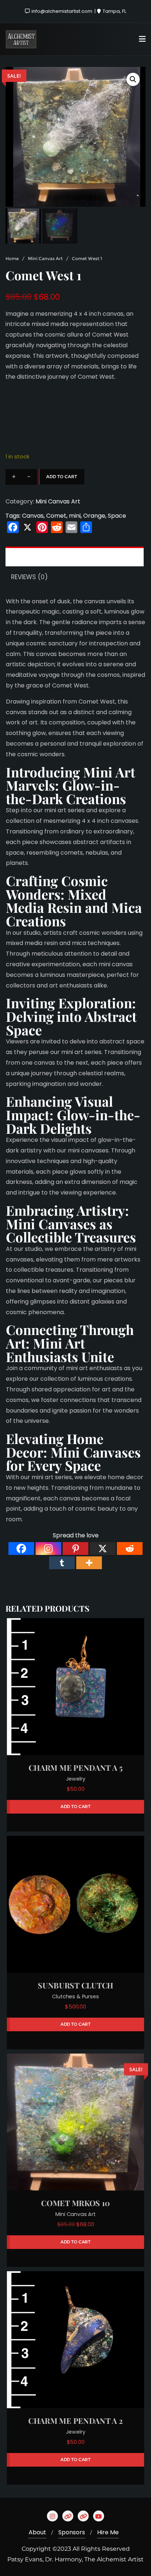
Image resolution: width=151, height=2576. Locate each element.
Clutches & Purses (75, 1996)
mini (75, 516)
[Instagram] (48, 1548)
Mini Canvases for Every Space (73, 1459)
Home (12, 258)
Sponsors (72, 2532)
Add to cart (62, 477)
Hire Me (108, 2532)
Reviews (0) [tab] (29, 577)
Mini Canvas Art (45, 258)
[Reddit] (130, 1548)
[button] (133, 79)
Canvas (33, 516)
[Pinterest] (75, 1548)
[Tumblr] (62, 1563)
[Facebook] (21, 1548)
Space (117, 516)
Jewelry (76, 1779)
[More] (89, 1563)
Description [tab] (31, 557)
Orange (94, 516)
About (37, 2532)
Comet (56, 516)
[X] (103, 1548)
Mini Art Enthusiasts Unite (60, 1350)
